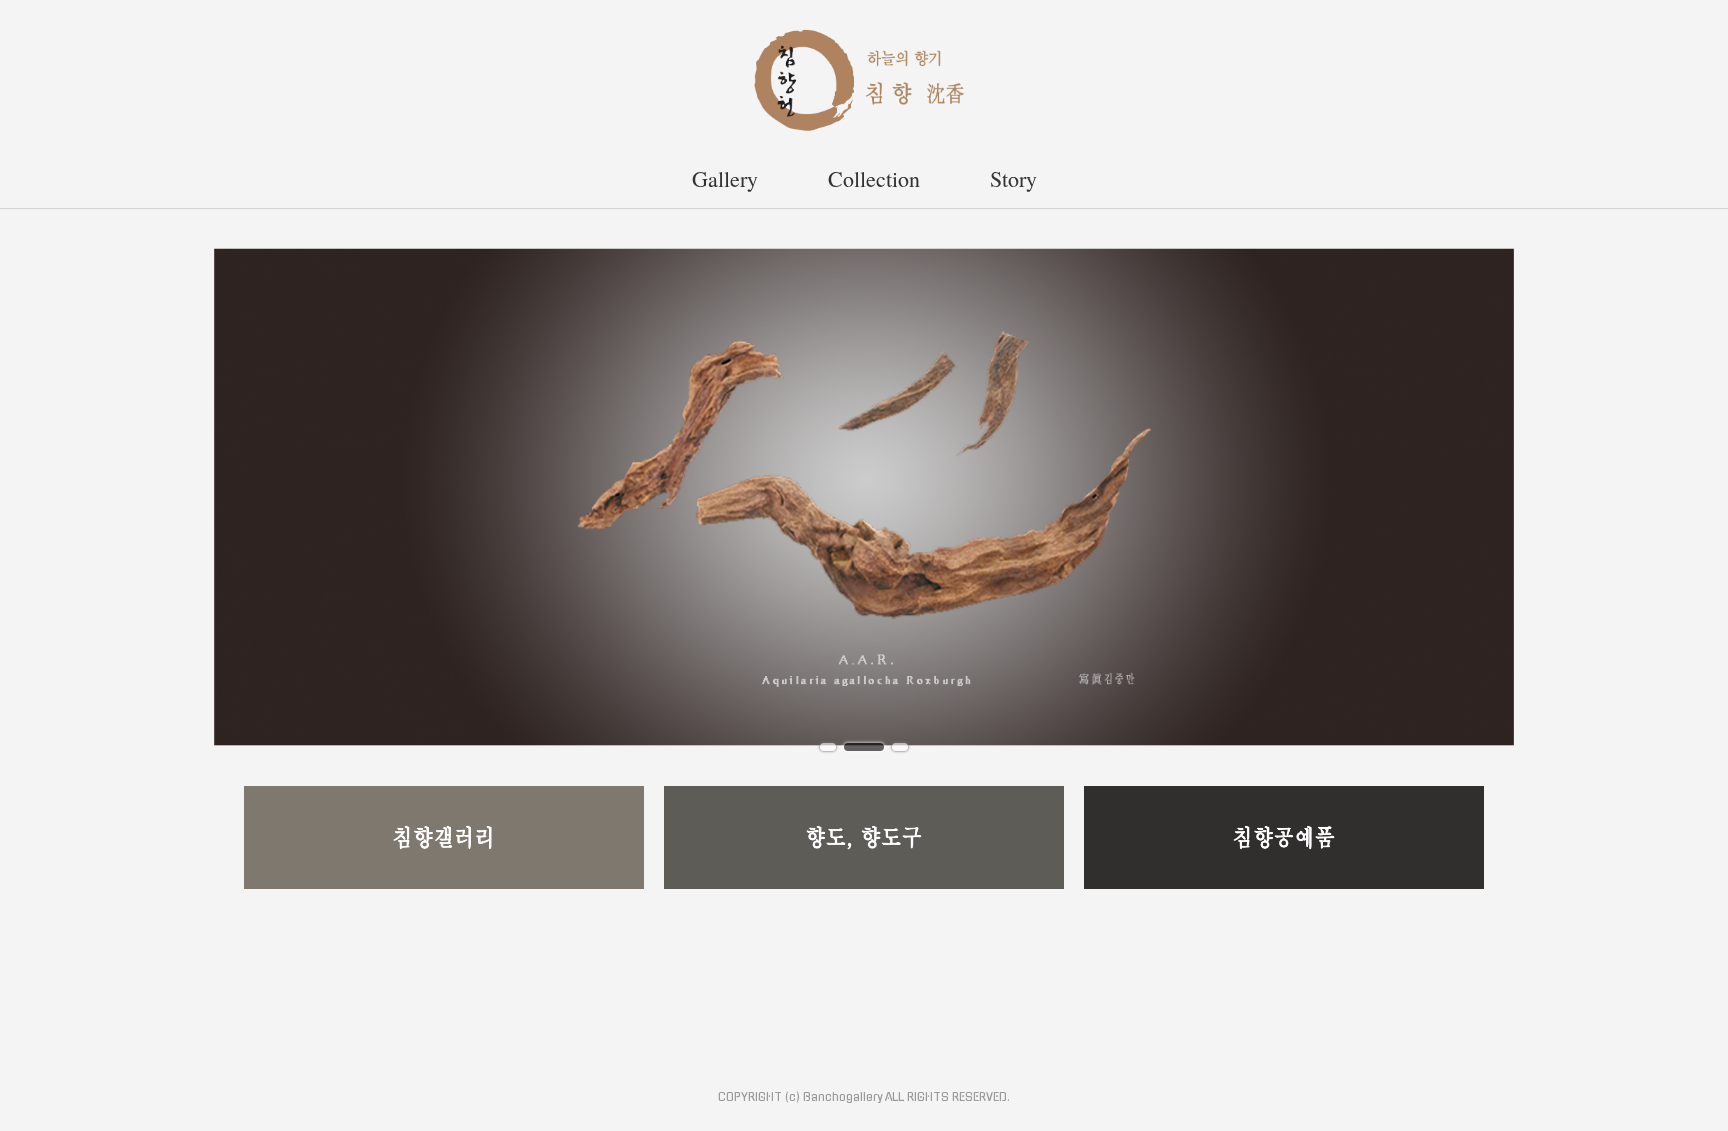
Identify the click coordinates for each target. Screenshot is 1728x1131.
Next (1685, 495)
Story (1013, 178)
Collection (874, 178)
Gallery (725, 178)
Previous (43, 495)
